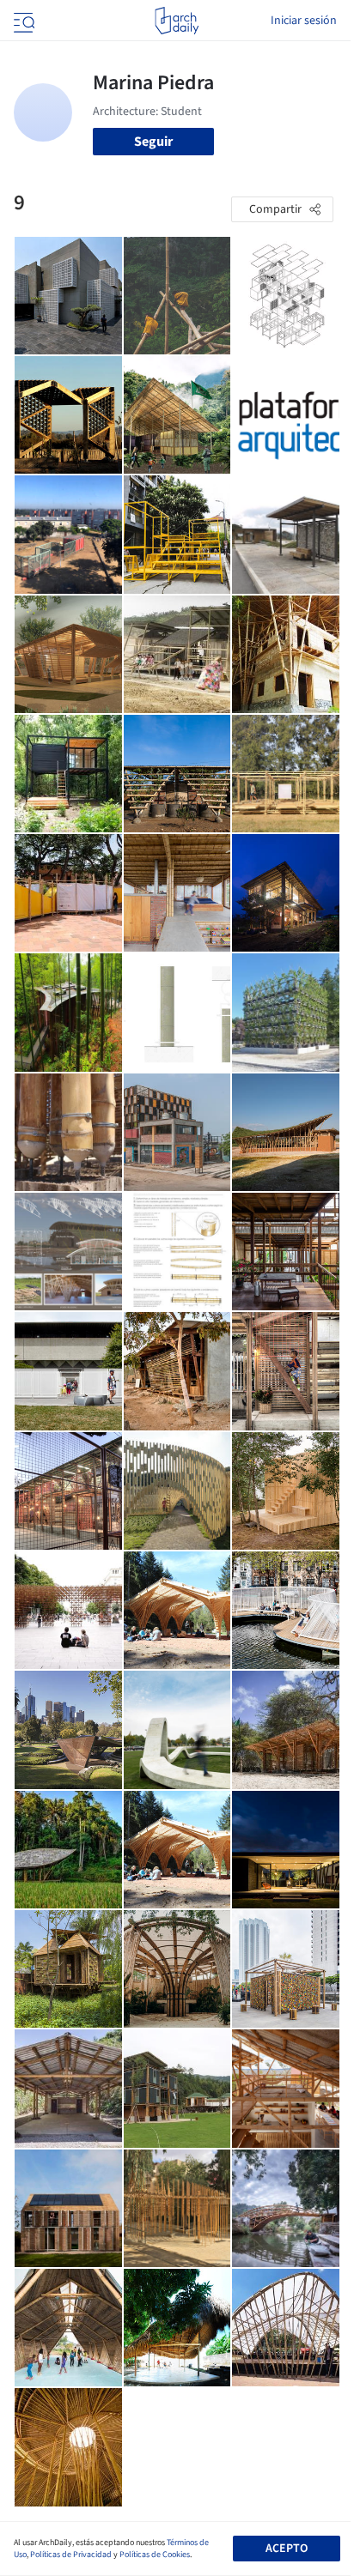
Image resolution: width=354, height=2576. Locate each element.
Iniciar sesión (304, 21)
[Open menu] (22, 21)
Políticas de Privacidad (71, 2555)
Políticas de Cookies (155, 2555)
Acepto (287, 2549)
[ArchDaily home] (177, 21)
